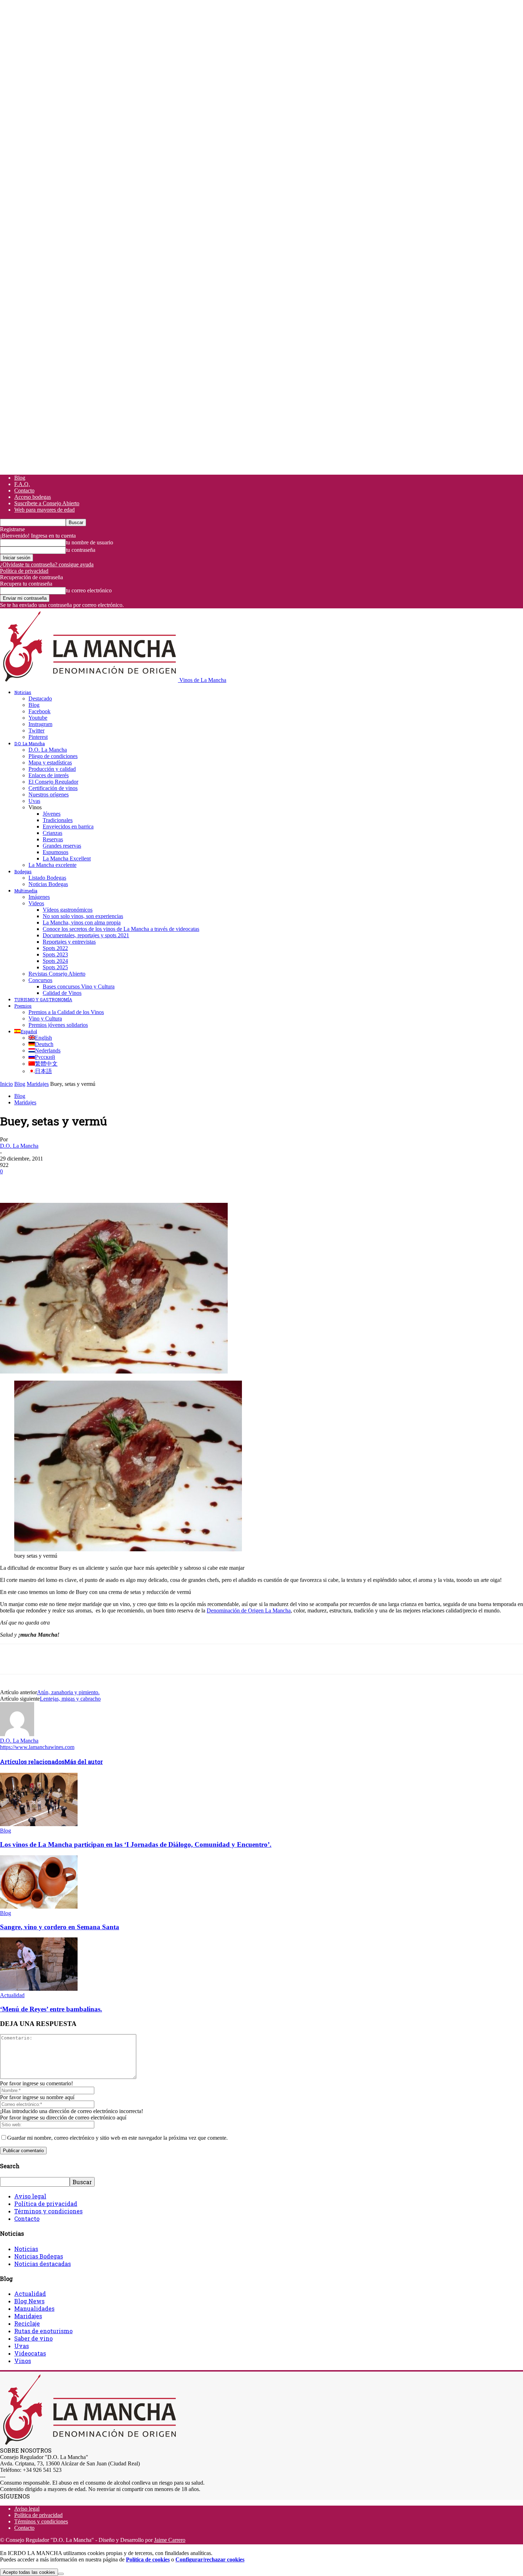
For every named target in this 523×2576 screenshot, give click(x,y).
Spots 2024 (55, 961)
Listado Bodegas (47, 878)
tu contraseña (81, 550)
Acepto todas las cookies (29, 2572)
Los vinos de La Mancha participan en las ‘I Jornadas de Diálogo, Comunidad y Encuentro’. (136, 1844)
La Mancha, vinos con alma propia (82, 922)
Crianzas (52, 833)
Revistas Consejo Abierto (57, 974)
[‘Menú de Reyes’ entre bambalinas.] (39, 1989)
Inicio (6, 1084)
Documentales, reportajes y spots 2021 (86, 935)
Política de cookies (148, 2559)
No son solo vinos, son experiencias (83, 916)
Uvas (34, 801)
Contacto (24, 490)
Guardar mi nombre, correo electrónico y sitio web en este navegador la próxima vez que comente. (117, 2138)
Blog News (29, 2301)
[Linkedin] (114, 1182)
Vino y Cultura (45, 1018)
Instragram (40, 724)
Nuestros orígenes (49, 794)
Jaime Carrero (170, 2540)
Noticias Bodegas (48, 884)
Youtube (38, 718)
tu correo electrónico (89, 590)
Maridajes (38, 1084)
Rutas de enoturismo (43, 2331)
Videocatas (30, 2353)
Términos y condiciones (48, 2211)
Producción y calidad (52, 769)
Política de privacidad (24, 571)
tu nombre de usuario (89, 542)
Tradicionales (58, 820)
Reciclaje (27, 2323)
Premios (23, 1006)
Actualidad (12, 1995)
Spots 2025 (55, 967)
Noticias (23, 692)
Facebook (39, 711)
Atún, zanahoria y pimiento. (68, 1692)
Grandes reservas (62, 846)
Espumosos (56, 852)
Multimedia (26, 891)
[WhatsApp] (89, 1182)
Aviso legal (30, 2196)
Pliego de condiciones (53, 756)
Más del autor (84, 1762)
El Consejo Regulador (53, 782)
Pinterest (38, 737)
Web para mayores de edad (44, 510)
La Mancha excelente (52, 865)
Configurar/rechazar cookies (210, 2559)
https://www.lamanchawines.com (37, 1747)
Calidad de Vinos (62, 993)
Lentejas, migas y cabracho (70, 1699)
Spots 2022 (55, 948)
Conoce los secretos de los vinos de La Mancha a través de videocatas (121, 929)
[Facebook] (12, 1182)
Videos (36, 903)
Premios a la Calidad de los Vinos (66, 1012)
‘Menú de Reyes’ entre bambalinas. (51, 2009)
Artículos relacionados (32, 1762)
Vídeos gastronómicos (68, 910)
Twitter (36, 730)
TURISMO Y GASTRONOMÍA (43, 999)
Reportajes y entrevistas (69, 942)
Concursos (40, 980)
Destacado (40, 698)
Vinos (23, 2361)
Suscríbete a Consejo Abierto (47, 503)
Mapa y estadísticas (50, 762)
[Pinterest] (63, 1182)
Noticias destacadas (43, 2264)
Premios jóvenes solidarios (58, 1025)
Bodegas (23, 871)
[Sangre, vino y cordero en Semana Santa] (39, 1907)
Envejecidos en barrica (68, 826)
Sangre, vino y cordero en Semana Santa (60, 1927)
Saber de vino (33, 2338)
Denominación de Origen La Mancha (249, 1610)
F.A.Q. (22, 484)
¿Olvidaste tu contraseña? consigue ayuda (47, 564)
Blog (20, 478)
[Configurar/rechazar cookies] (61, 2574)
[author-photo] (17, 1734)
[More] (140, 1182)
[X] (37, 1182)
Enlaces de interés (49, 775)
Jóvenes (52, 814)
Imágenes (39, 897)
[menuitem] (26, 1031)
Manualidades (34, 2308)
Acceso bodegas (33, 497)
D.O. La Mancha (30, 743)
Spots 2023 (55, 954)
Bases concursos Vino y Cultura (79, 986)
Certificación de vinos (53, 788)
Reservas (53, 839)
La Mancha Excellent (67, 858)
